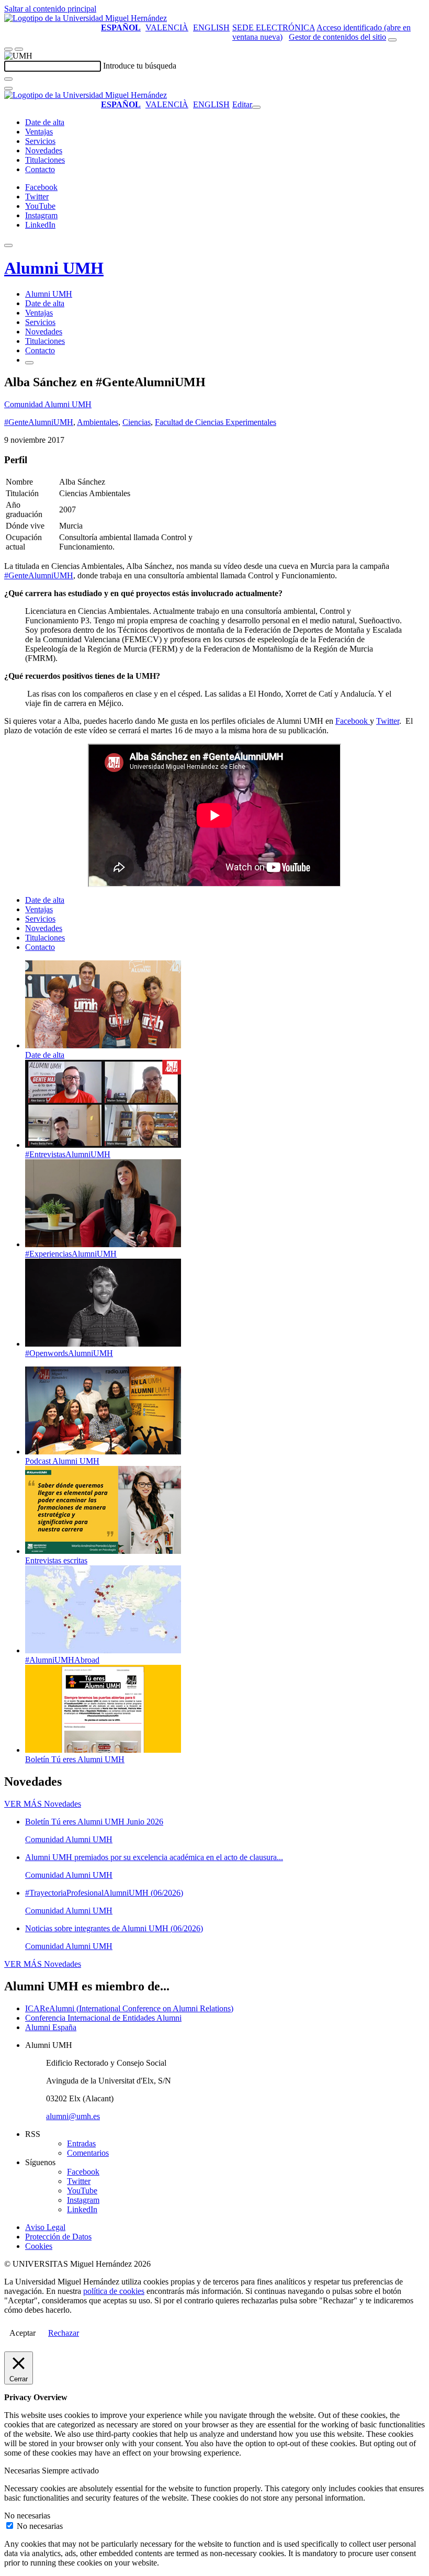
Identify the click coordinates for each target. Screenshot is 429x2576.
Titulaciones (45, 160)
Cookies (39, 2246)
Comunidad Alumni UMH (48, 404)
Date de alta (45, 122)
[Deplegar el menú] (29, 363)
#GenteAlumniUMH (39, 422)
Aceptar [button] (22, 2333)
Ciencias (137, 422)
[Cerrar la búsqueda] (8, 88)
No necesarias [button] (27, 2516)
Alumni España (51, 2027)
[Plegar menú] (256, 107)
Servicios (40, 141)
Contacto (40, 169)
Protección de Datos (58, 2237)
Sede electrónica (274, 27)
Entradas (81, 2143)
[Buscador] (392, 40)
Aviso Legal (45, 2227)
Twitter (388, 721)
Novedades (44, 150)
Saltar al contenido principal (50, 9)
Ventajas (39, 132)
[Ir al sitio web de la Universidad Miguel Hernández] (86, 18)
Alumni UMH (54, 268)
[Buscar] (8, 79)
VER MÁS (43, 1804)
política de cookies (114, 2291)
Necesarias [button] (23, 2471)
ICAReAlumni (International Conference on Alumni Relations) (129, 2008)
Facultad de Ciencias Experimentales (216, 422)
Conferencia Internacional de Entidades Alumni (103, 2018)
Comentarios (88, 2153)
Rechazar (64, 2333)
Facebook (353, 721)
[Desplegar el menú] (19, 49)
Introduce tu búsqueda (140, 66)
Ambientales (98, 422)
